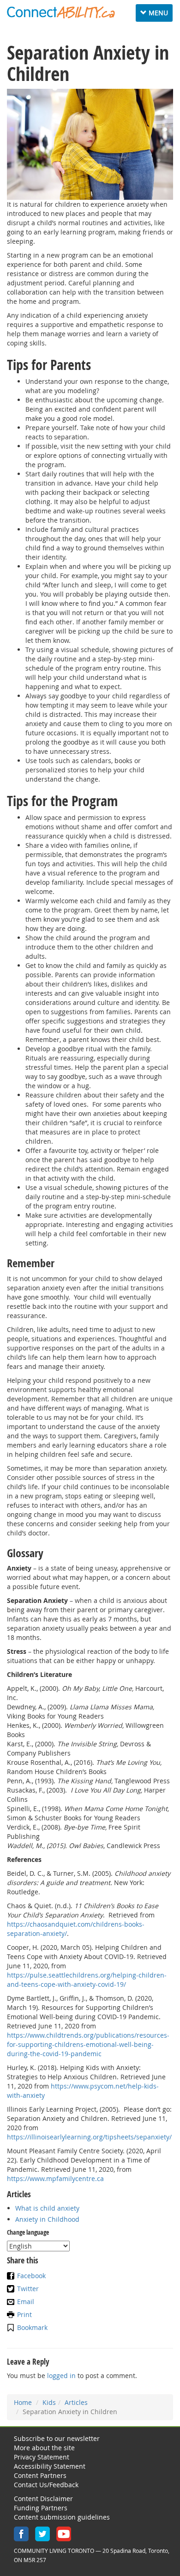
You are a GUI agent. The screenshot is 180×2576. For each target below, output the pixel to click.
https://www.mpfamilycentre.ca (55, 2179)
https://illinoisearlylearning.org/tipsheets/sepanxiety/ (89, 2137)
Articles (76, 2402)
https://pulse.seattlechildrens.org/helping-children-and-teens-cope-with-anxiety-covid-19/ (87, 1980)
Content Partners (40, 2475)
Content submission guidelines (62, 2517)
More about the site (44, 2448)
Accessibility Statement (50, 2466)
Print (24, 2314)
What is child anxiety (47, 2208)
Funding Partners (41, 2508)
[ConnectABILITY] (61, 12)
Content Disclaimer (43, 2499)
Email (26, 2302)
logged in (61, 2376)
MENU (156, 15)
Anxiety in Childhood (47, 2219)
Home (23, 2402)
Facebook (31, 2276)
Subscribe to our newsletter (57, 2438)
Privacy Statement (42, 2457)
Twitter (28, 2289)
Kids (49, 2402)
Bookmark (32, 2327)
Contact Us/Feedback (46, 2485)
